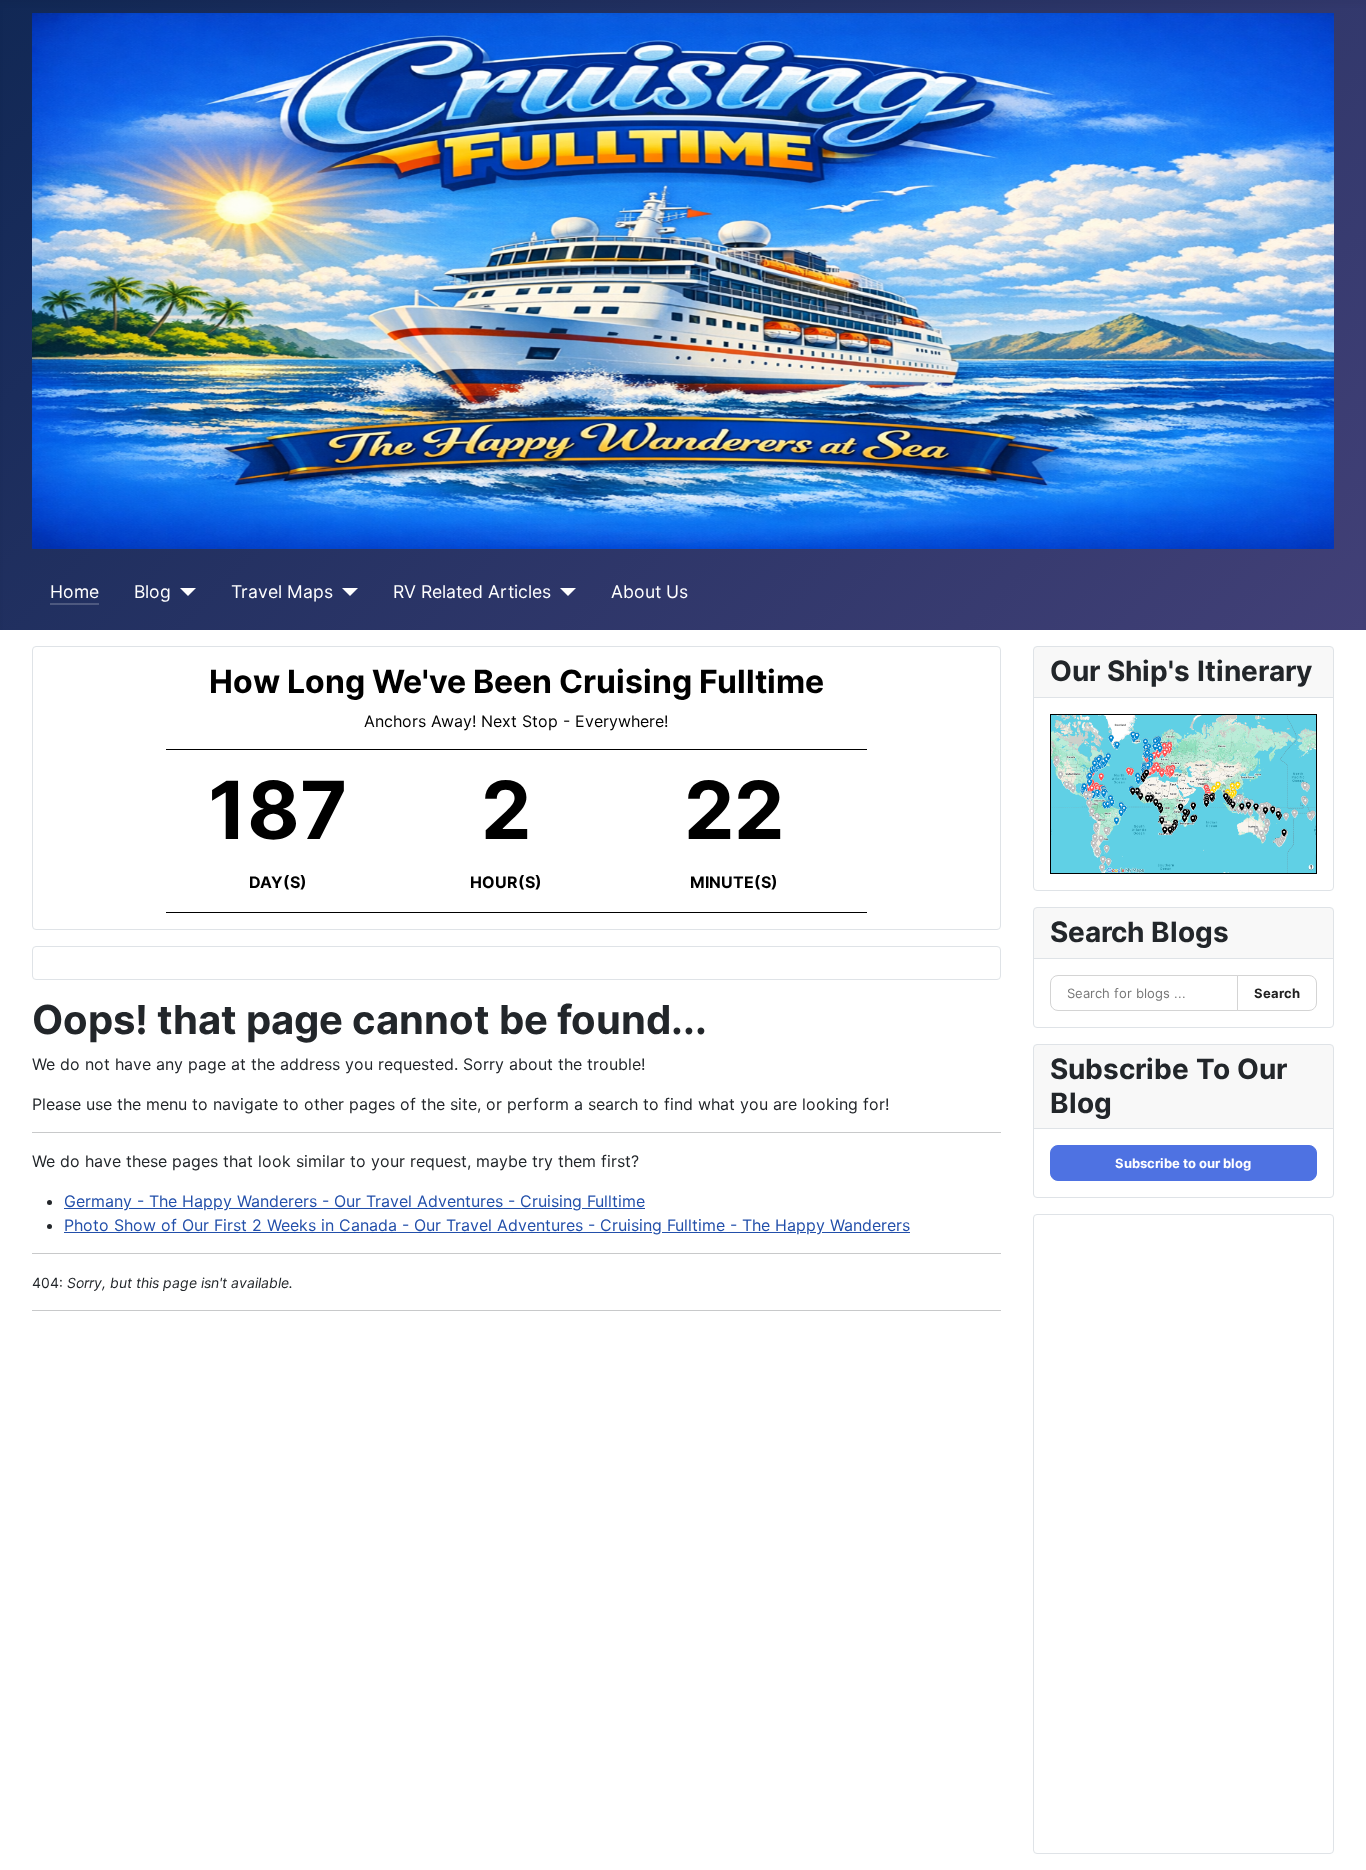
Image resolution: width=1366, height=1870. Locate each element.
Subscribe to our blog (1183, 1163)
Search (1277, 993)
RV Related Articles (472, 591)
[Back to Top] (1331, 1833)
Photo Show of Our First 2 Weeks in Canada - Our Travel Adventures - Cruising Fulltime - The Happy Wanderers (487, 1225)
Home (74, 591)
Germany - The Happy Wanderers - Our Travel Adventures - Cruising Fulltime (354, 1201)
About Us (649, 591)
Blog (152, 591)
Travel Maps (282, 591)
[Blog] (183, 592)
